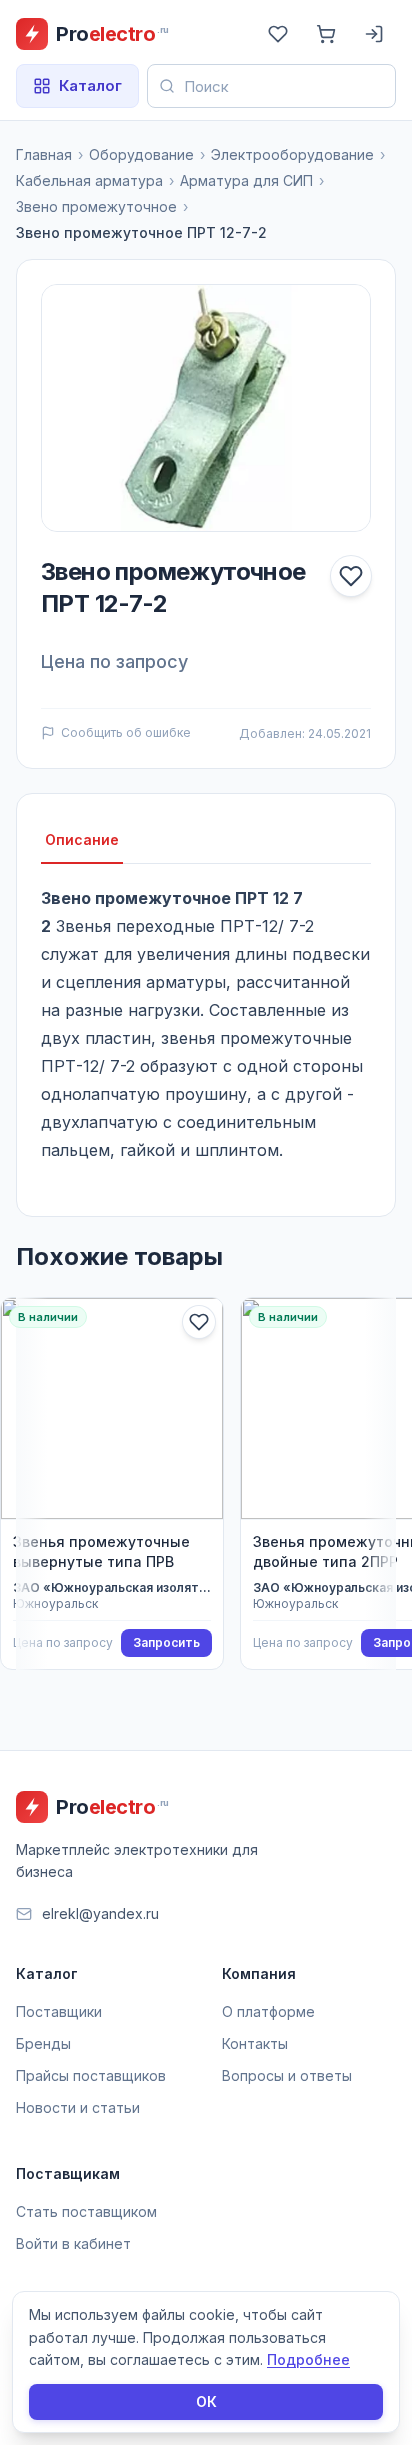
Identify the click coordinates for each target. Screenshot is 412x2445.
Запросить (166, 1642)
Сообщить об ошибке (126, 732)
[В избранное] (351, 576)
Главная (44, 154)
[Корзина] (326, 34)
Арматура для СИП (246, 180)
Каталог (90, 85)
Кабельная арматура (89, 180)
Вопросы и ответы (287, 2075)
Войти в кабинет (73, 2243)
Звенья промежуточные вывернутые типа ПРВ (101, 1551)
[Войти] (374, 34)
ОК (206, 2401)
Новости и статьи (78, 2107)
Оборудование (141, 154)
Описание (82, 839)
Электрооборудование (292, 154)
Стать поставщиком (86, 2211)
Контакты (255, 2043)
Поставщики (59, 2011)
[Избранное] (278, 34)
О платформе (268, 2011)
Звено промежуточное (96, 206)
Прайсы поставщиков (91, 2075)
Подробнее (308, 2359)
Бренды (43, 2043)
